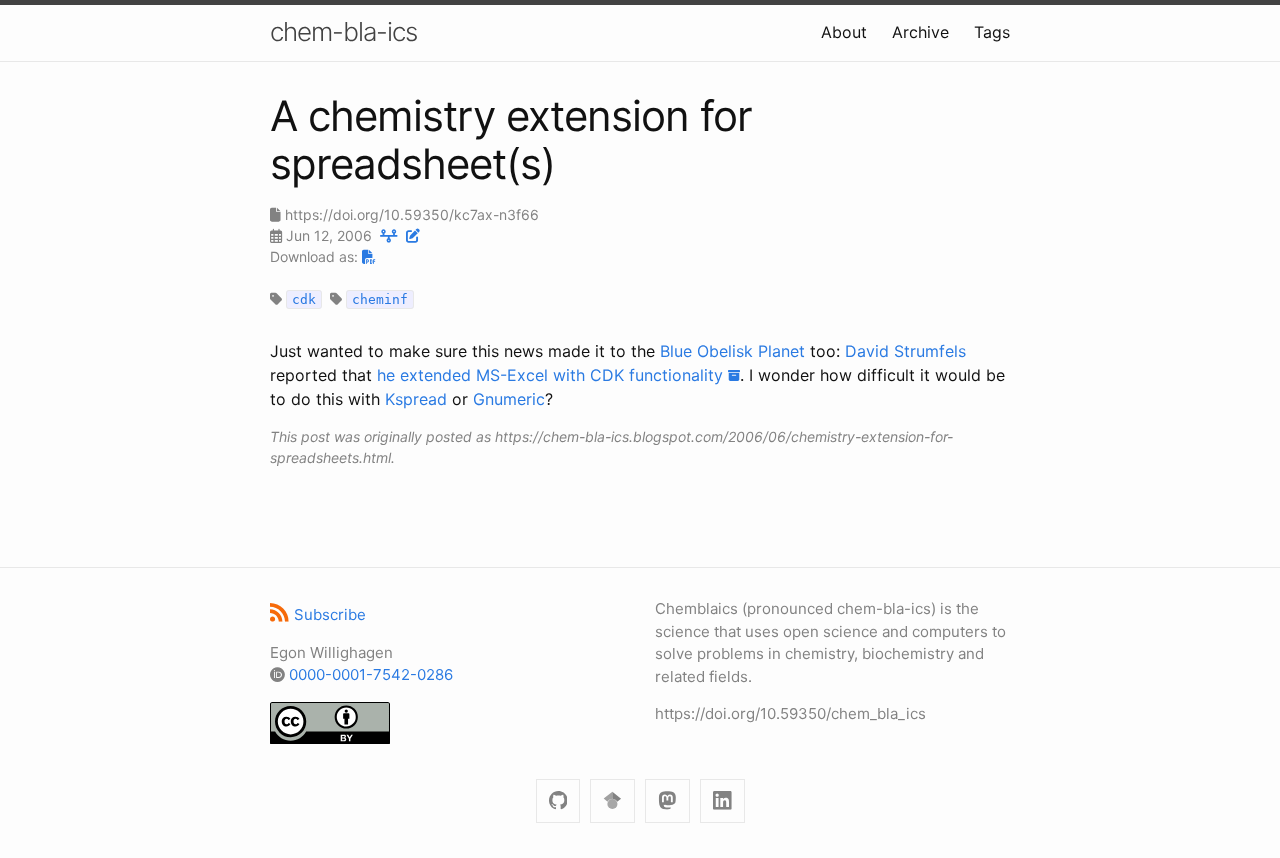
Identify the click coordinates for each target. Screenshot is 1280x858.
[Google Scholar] (612, 801)
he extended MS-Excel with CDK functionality (552, 375)
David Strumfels (905, 351)
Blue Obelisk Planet (732, 351)
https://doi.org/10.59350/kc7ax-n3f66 (412, 214)
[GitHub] (558, 801)
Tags (992, 32)
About (844, 32)
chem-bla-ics (343, 31)
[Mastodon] (667, 801)
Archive (920, 32)
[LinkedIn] (722, 801)
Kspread (416, 399)
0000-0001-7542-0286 (371, 674)
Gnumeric (509, 399)
